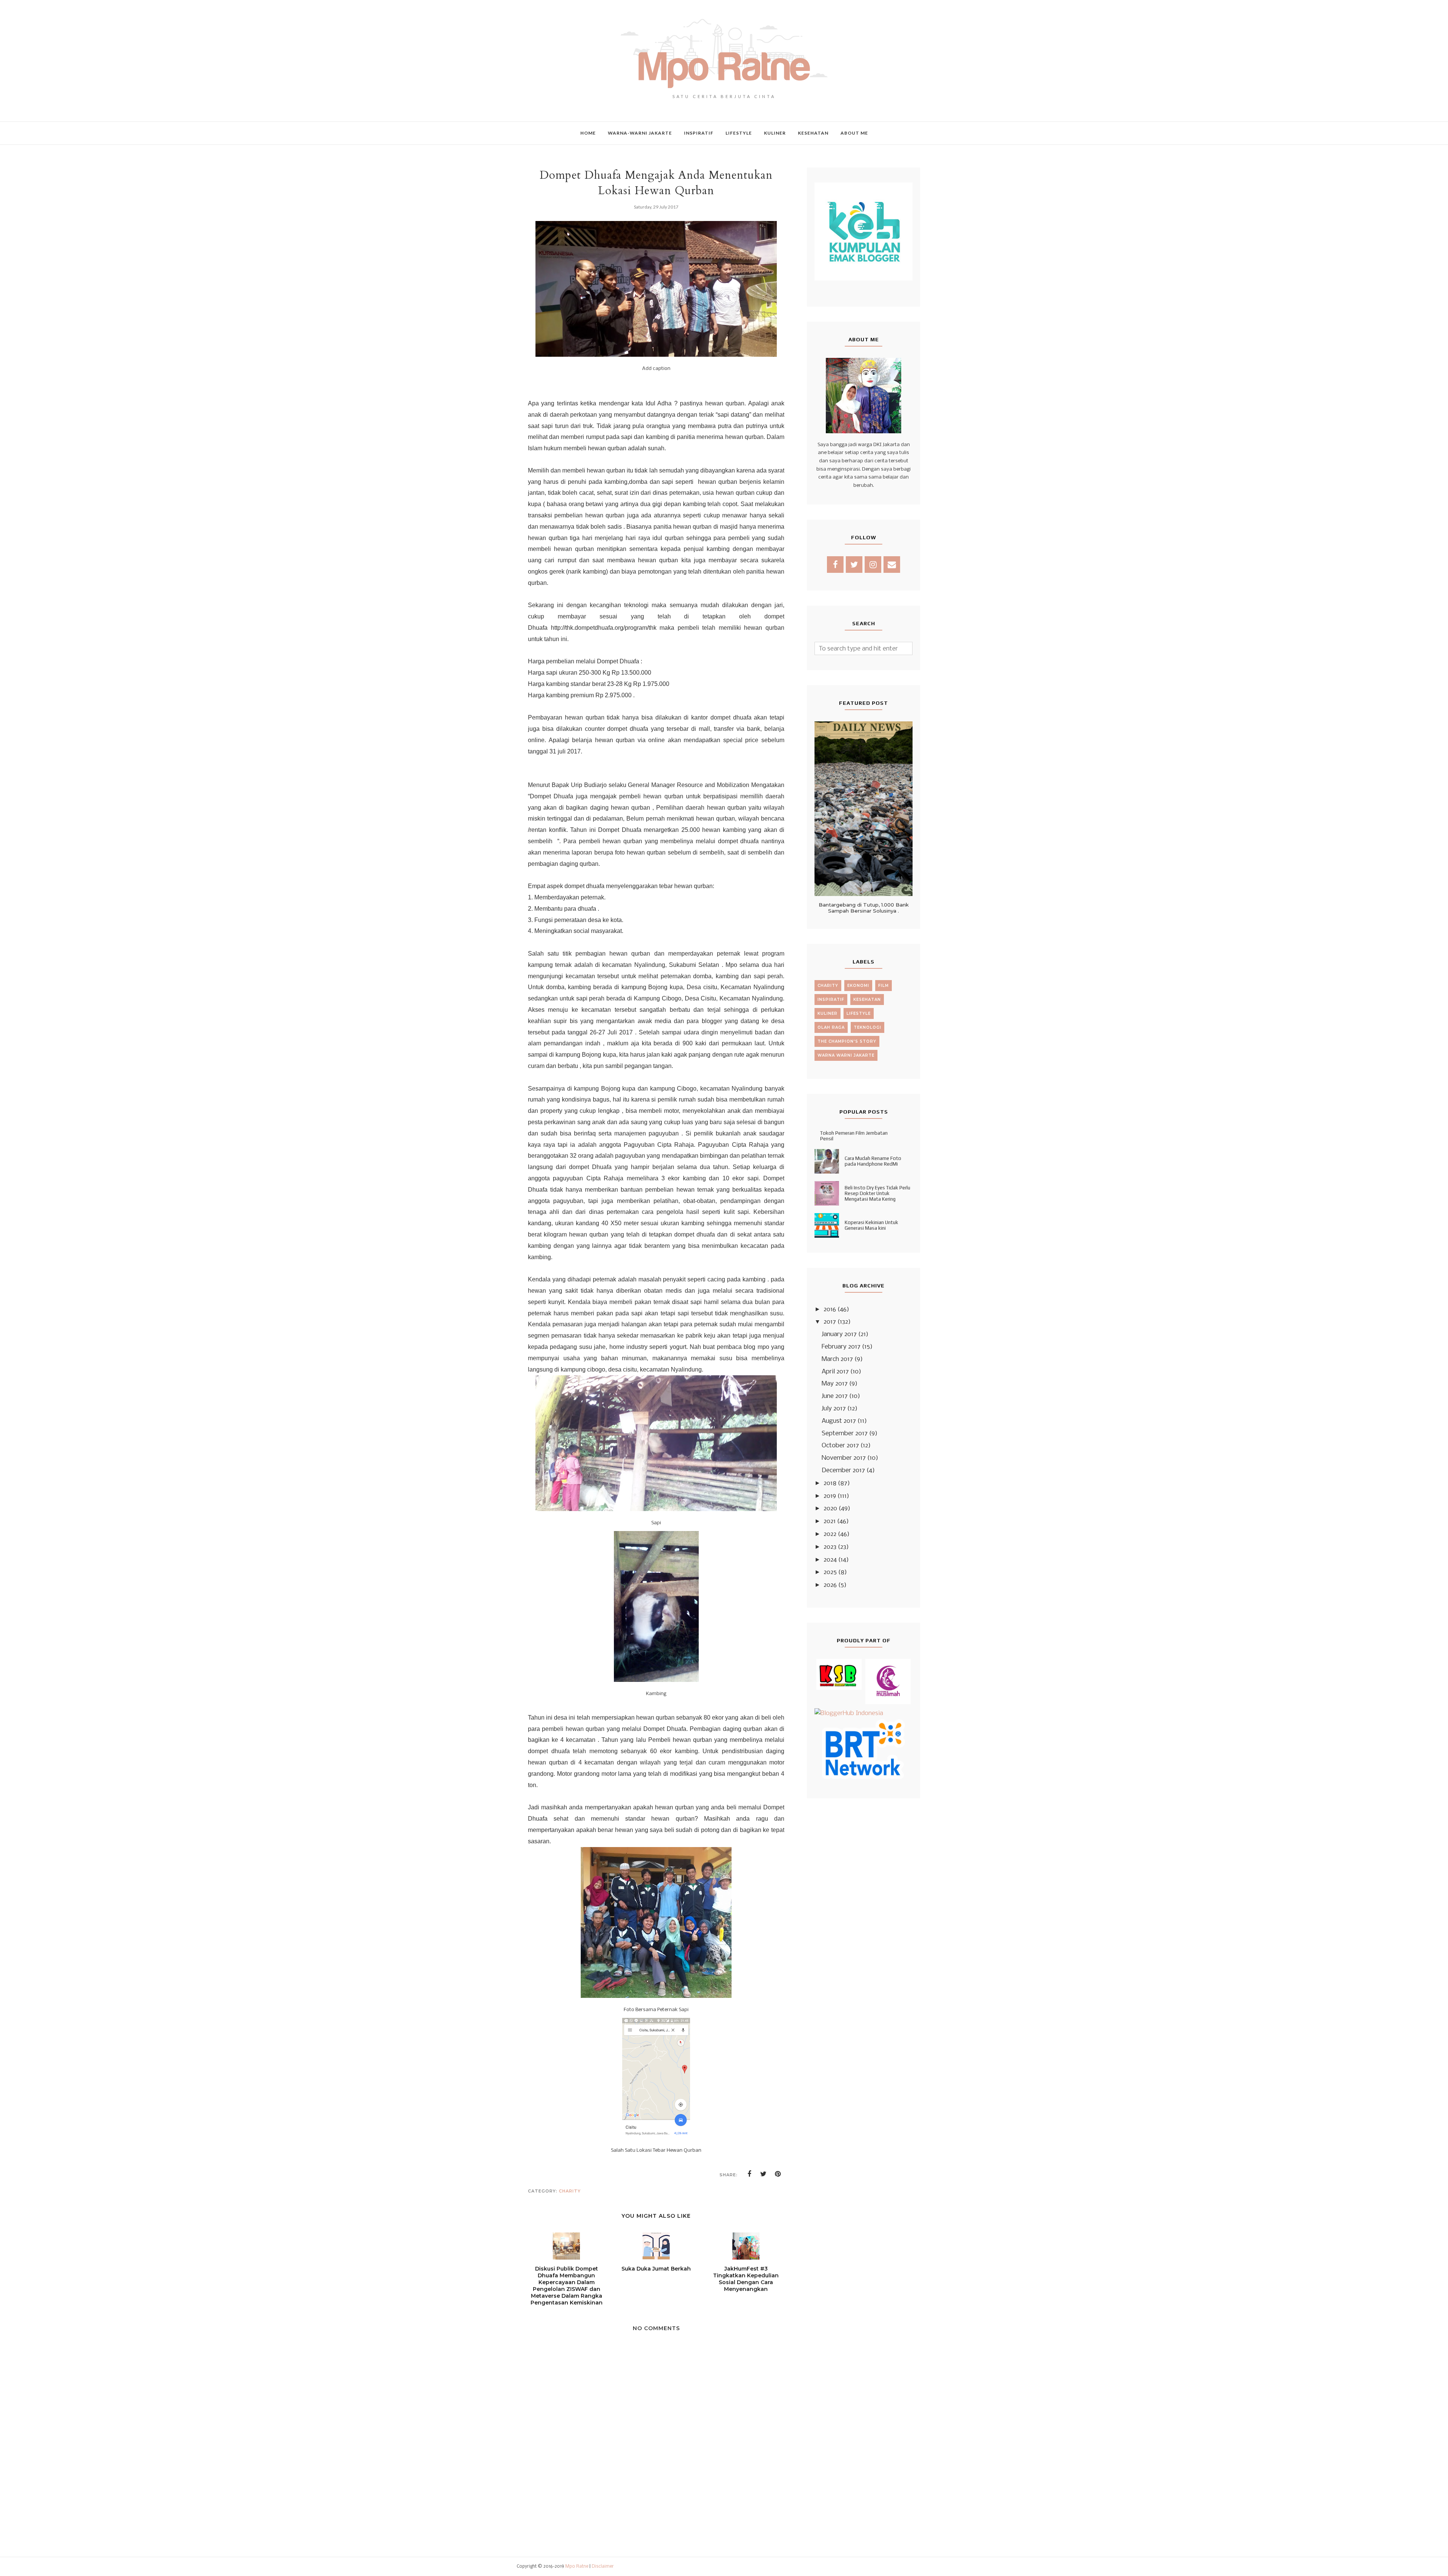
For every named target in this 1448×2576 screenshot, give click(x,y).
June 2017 (835, 1396)
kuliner (828, 1013)
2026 (830, 1585)
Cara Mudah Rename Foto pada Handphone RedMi (873, 1161)
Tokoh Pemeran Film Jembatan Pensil (854, 1136)
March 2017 (837, 1359)
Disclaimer (603, 2567)
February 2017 (841, 1347)
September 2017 (845, 1434)
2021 (830, 1521)
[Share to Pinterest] (778, 2174)
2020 (830, 1509)
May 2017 (835, 1384)
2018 (830, 1483)
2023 (830, 1547)
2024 (830, 1560)
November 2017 (844, 1458)
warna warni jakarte (846, 1055)
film (884, 986)
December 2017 (843, 1471)
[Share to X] (764, 2174)
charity (570, 2191)
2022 (830, 1534)
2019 (830, 1496)
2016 (830, 1309)
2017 (830, 1322)
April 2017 (835, 1372)
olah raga (831, 1027)
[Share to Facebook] (749, 2174)
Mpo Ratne (577, 2567)
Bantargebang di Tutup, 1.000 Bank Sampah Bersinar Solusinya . (864, 908)
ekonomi (858, 986)
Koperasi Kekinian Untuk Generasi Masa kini (871, 1225)
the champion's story (847, 1041)
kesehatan (867, 1000)
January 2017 (839, 1334)
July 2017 (834, 1409)
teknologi (867, 1027)
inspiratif (831, 1000)
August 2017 (839, 1421)
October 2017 (840, 1446)
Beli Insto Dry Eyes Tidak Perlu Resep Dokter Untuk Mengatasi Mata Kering (877, 1193)
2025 (830, 1572)
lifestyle (859, 1013)
